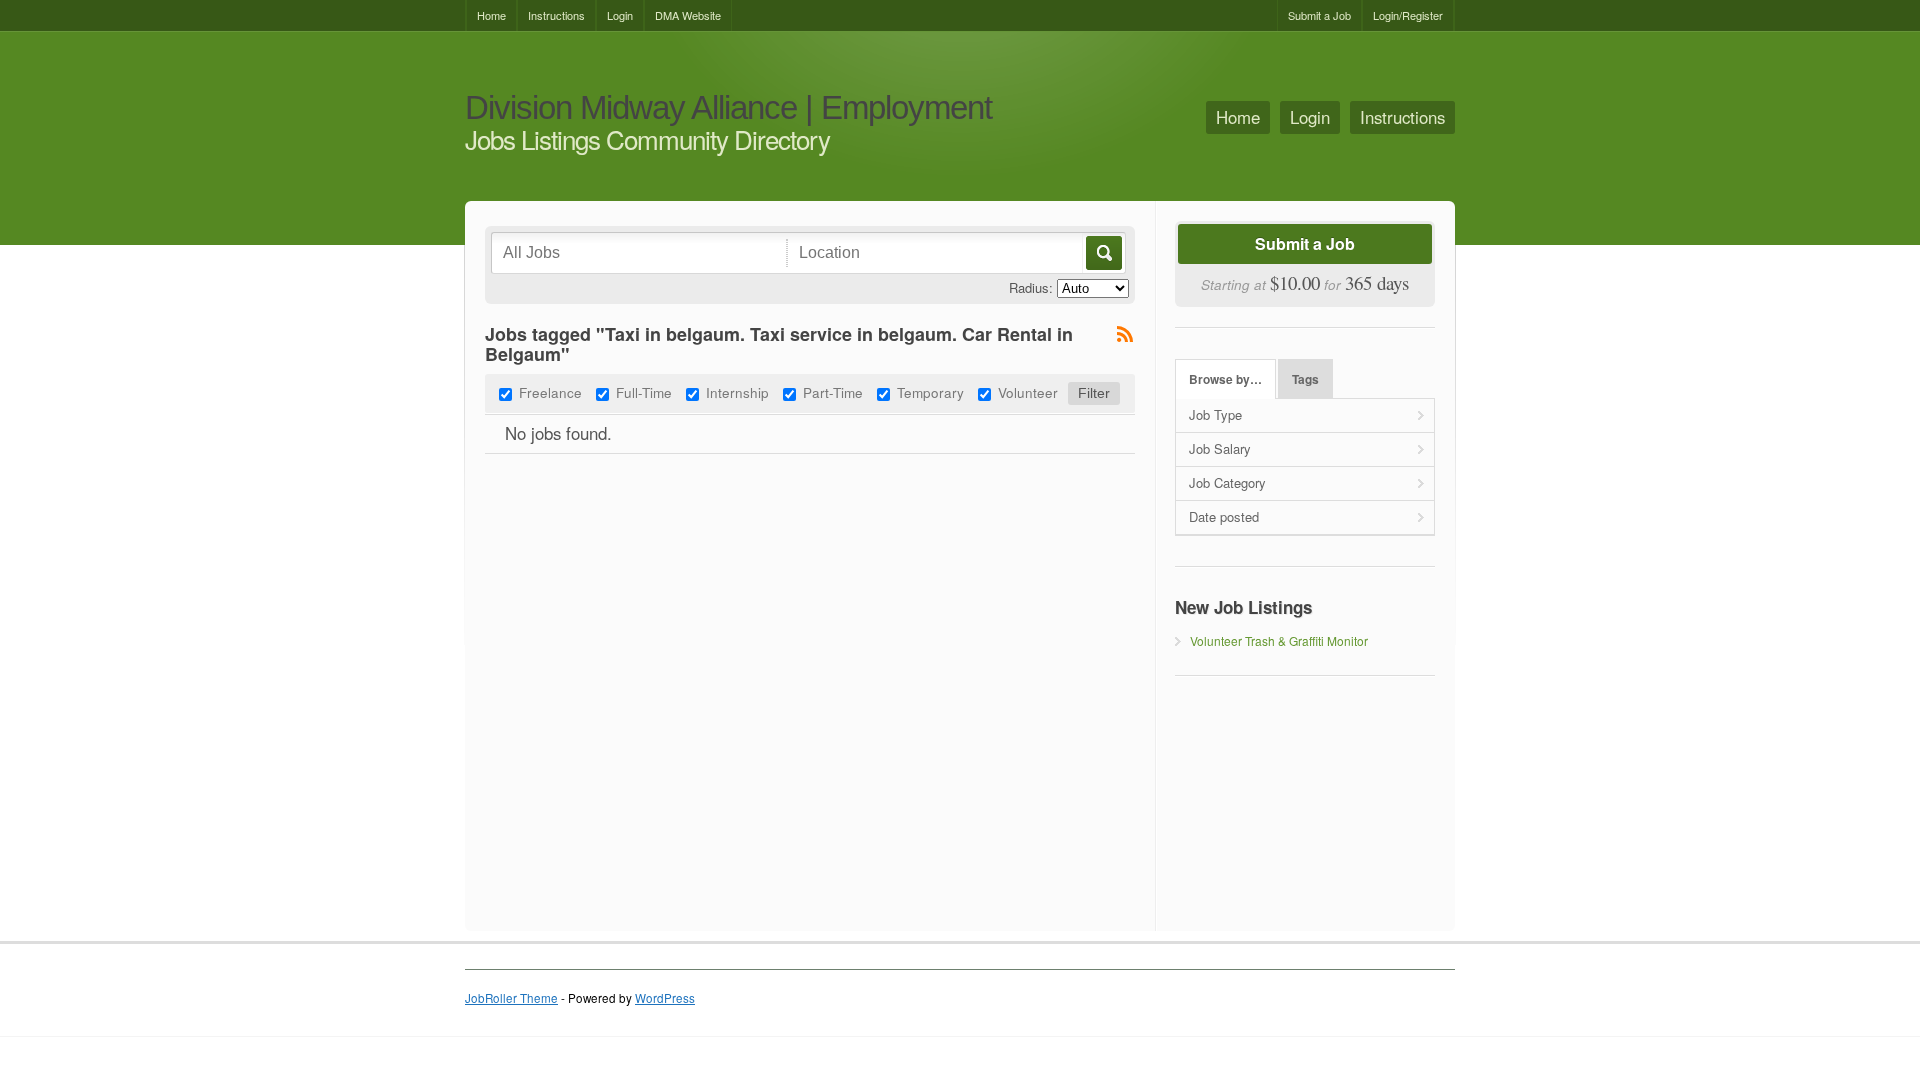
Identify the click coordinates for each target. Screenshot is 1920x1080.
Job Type (1215, 414)
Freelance (550, 392)
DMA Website (688, 15)
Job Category (1227, 482)
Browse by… (1225, 379)
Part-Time (833, 392)
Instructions (556, 15)
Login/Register (1408, 15)
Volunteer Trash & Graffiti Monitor (1279, 640)
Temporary (930, 392)
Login (620, 15)
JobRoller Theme (511, 998)
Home (491, 15)
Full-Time (644, 392)
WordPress (665, 998)
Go (1102, 253)
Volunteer (1028, 392)
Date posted (1224, 516)
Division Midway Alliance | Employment (728, 108)
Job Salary (1220, 448)
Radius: (1031, 287)
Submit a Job (1319, 15)
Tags (1305, 379)
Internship (737, 392)
